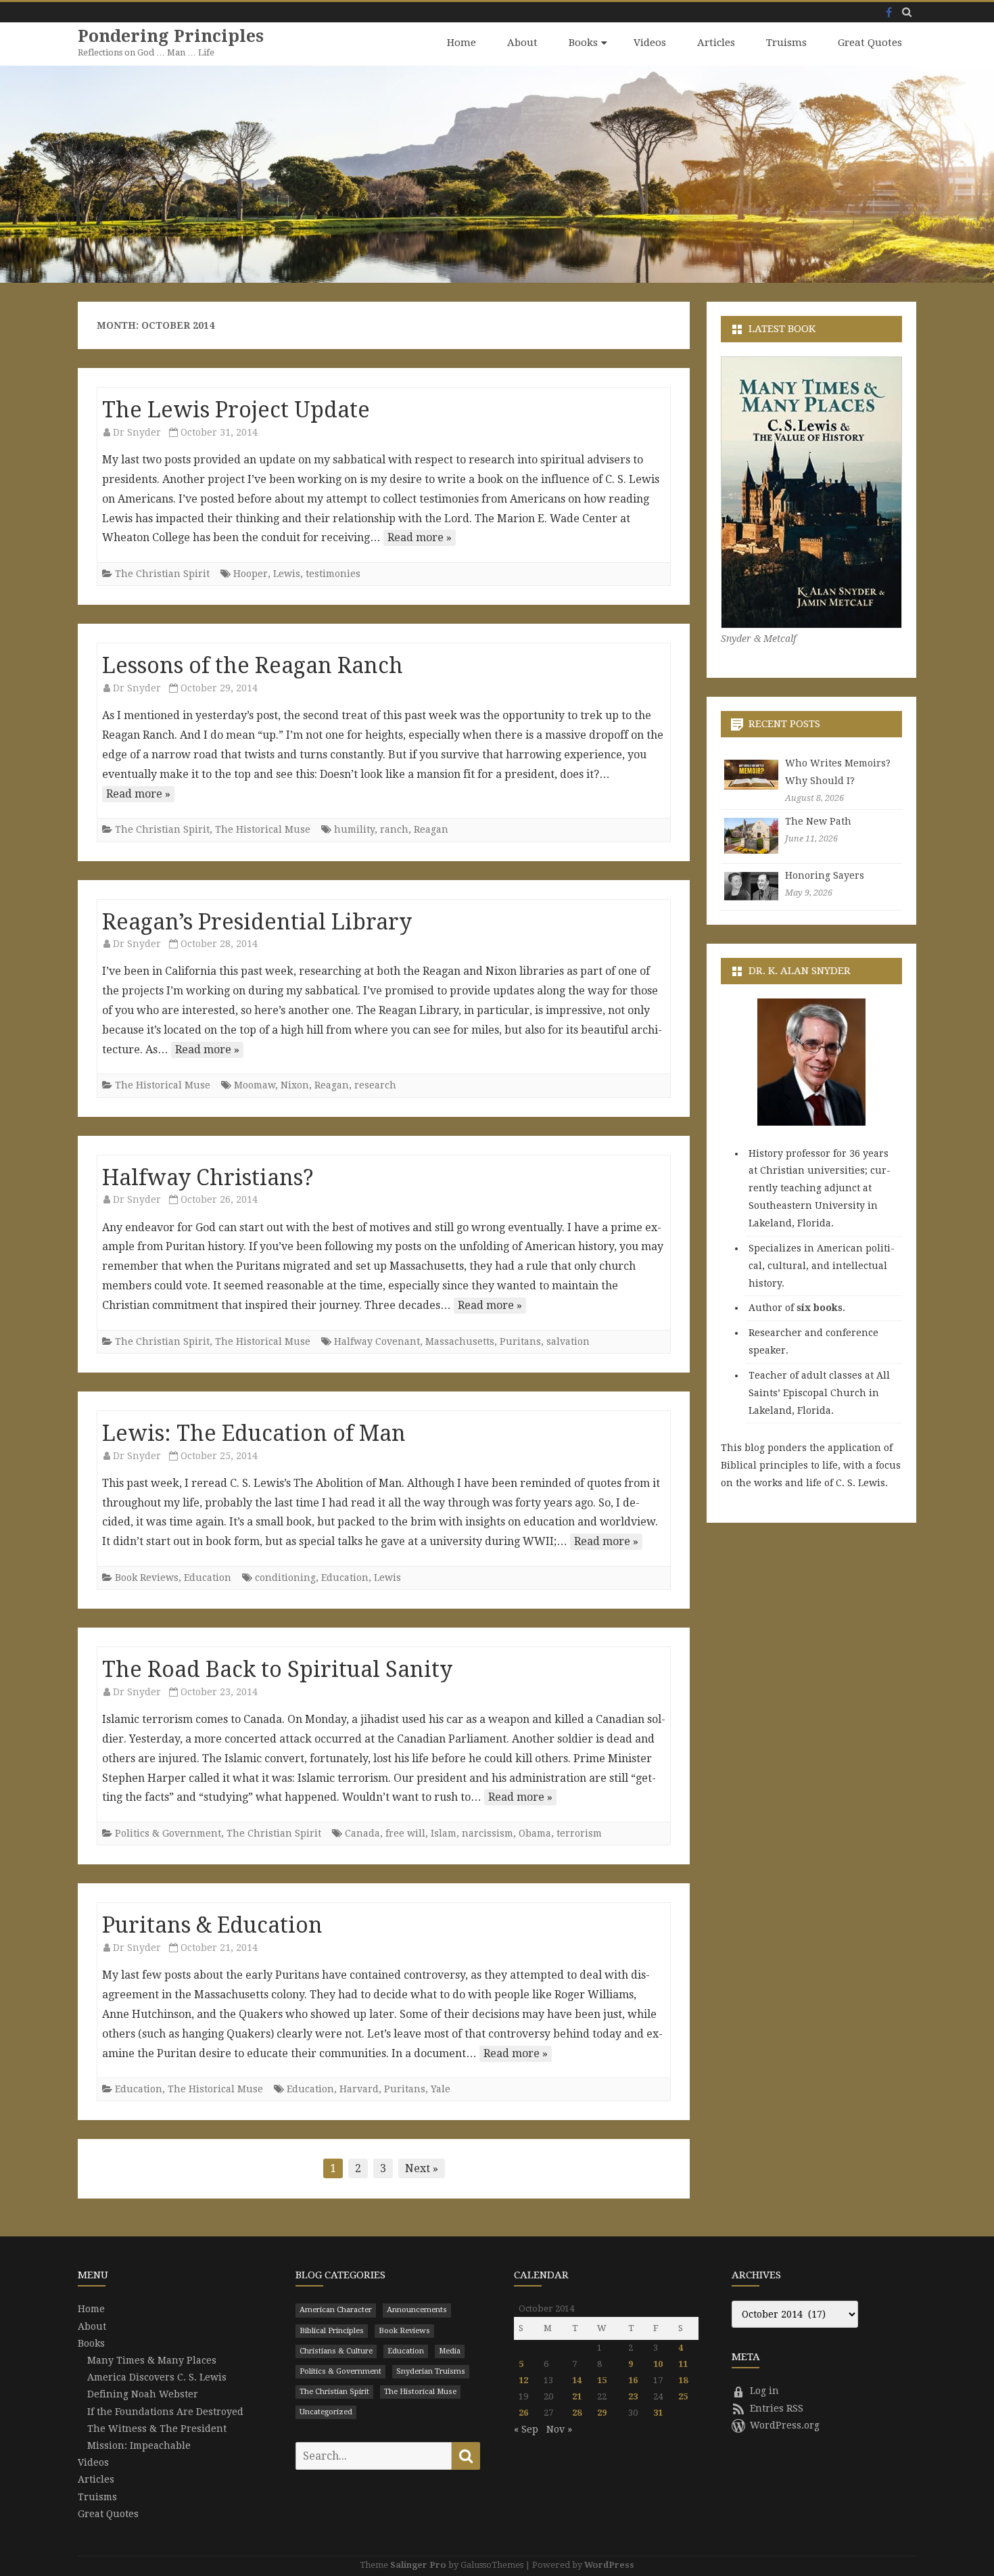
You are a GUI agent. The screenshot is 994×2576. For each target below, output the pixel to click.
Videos (650, 43)
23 (633, 2396)
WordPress (609, 2565)
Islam (444, 1833)
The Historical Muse (263, 829)
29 (602, 2413)
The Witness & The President (157, 2429)
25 (683, 2396)
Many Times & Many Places (152, 2360)
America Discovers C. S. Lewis (157, 2377)
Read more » (420, 537)
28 (577, 2413)
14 (577, 2380)
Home (461, 43)
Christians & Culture (336, 2351)
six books (820, 1308)
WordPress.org (785, 2425)
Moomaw (255, 1085)
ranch (394, 829)
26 (523, 2413)
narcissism (488, 1833)
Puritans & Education (212, 1925)
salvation (568, 1341)
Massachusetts (460, 1341)
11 (683, 2364)
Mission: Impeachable (139, 2445)
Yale (441, 2089)
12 (523, 2380)
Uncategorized (326, 2412)
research (375, 1085)
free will (405, 1833)
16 (633, 2380)
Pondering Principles (171, 36)
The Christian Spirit (162, 574)
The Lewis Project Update (236, 410)
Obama (535, 1833)
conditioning (285, 1578)
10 (658, 2364)
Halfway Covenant (377, 1341)
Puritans (520, 1341)
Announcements (417, 2310)
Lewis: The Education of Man (254, 1433)
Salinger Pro (418, 2565)
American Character (336, 2310)
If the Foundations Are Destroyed (165, 2412)
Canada (362, 1833)
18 (683, 2380)
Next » (422, 2168)
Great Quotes (870, 43)
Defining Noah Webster (143, 2394)
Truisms (786, 43)
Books (583, 43)
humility (354, 829)
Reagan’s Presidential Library (257, 922)
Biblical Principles (332, 2331)
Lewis (287, 574)
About (522, 43)
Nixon (295, 1085)
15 (602, 2380)
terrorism (579, 1833)
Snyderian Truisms (431, 2371)
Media (450, 2351)
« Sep (526, 2429)
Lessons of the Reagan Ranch (253, 666)
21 (577, 2396)
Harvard (359, 2089)
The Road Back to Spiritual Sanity (277, 1670)
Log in (764, 2391)
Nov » (559, 2429)
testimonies (333, 574)
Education (208, 1578)
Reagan (431, 829)
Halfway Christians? (208, 1178)
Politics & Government (168, 1833)
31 (658, 2413)
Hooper (251, 574)
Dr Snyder (137, 432)
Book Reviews (147, 1578)
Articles (716, 43)
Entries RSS (777, 2408)
